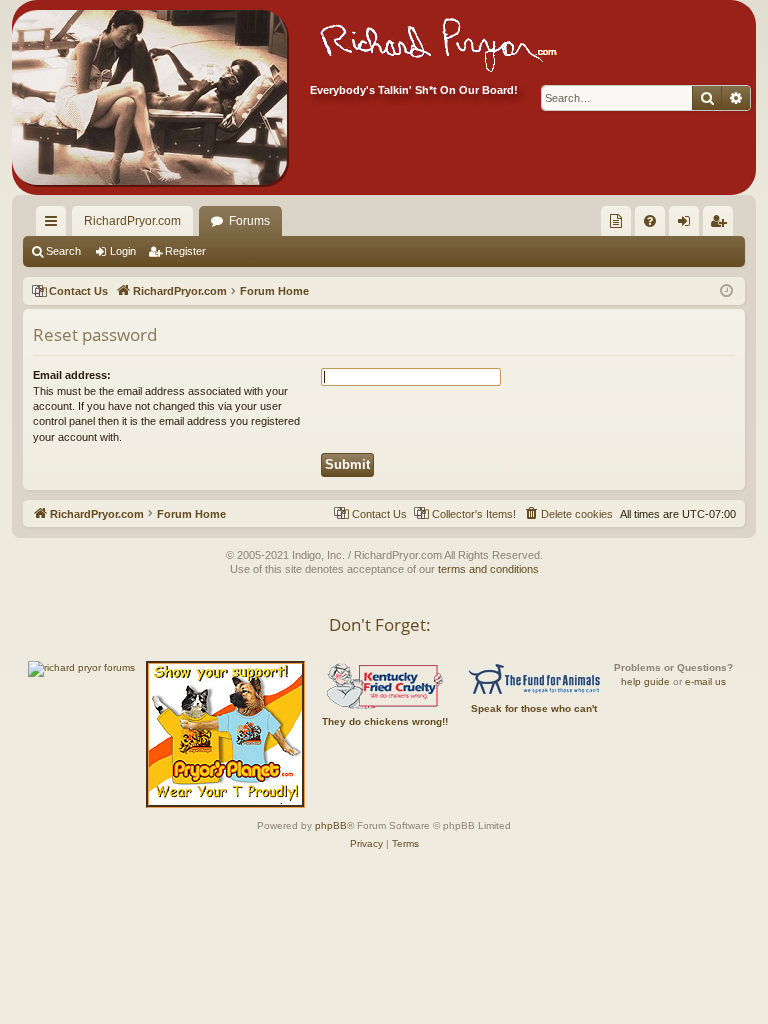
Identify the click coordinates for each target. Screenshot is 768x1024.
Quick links (55, 225)
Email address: (72, 375)
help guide (645, 681)
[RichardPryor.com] (149, 97)
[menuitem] (616, 221)
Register (185, 251)
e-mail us (705, 681)
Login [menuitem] (688, 225)
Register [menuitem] (722, 225)
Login (123, 251)
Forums (249, 221)
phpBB (331, 825)
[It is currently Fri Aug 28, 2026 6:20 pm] (726, 291)
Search (63, 251)
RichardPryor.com (132, 221)
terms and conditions (488, 569)
